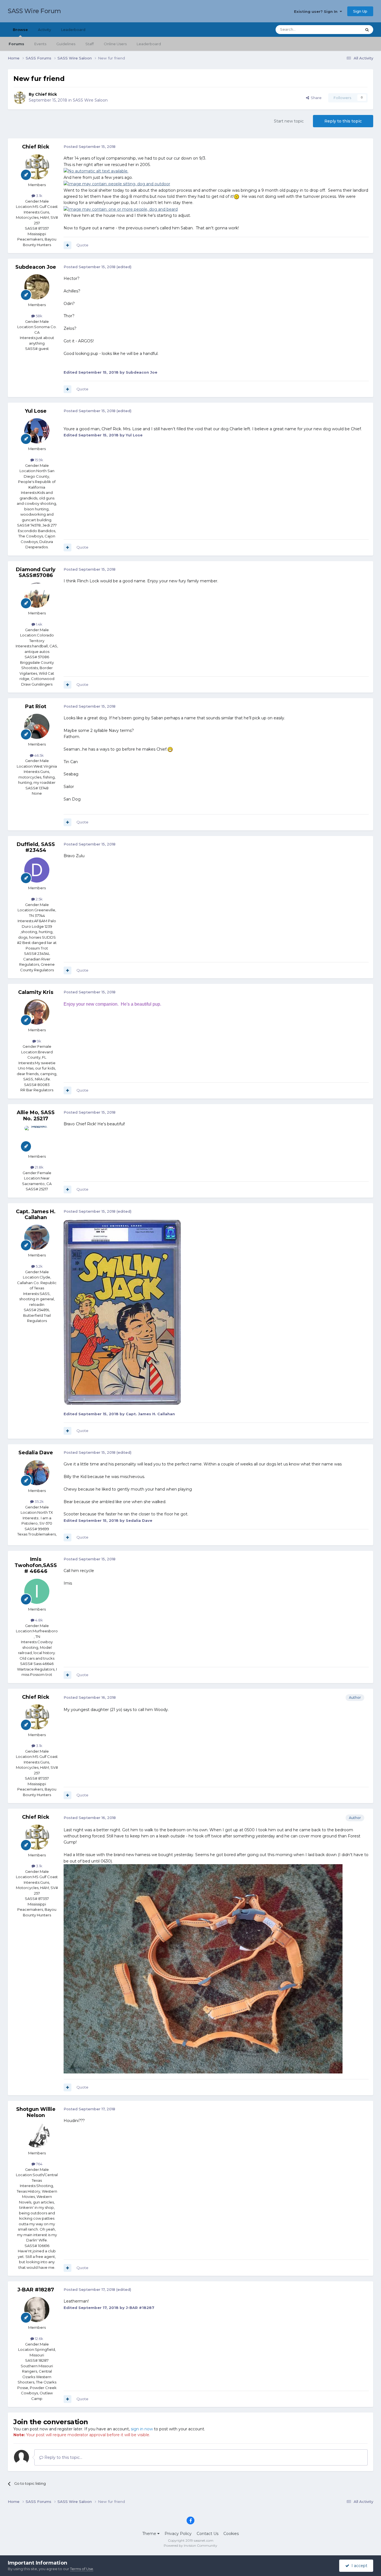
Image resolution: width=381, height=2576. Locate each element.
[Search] (367, 30)
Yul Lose (36, 411)
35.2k (39, 1501)
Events (40, 44)
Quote (82, 245)
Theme (150, 2534)
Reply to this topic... (63, 2457)
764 (39, 2164)
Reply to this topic (343, 121)
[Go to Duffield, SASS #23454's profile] (37, 870)
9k (39, 1041)
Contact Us (208, 2534)
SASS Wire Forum (34, 11)
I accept (358, 2566)
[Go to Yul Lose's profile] (37, 431)
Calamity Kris (36, 992)
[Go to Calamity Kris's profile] (37, 1012)
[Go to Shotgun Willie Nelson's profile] (37, 2135)
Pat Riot (36, 707)
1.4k (39, 624)
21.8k (39, 1167)
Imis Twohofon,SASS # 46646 (36, 1565)
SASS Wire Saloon (90, 100)
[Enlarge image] (96, 171)
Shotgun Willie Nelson (36, 2112)
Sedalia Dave (36, 1453)
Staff (90, 44)
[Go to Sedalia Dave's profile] (37, 1473)
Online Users (115, 44)
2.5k (39, 899)
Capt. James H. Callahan (36, 1215)
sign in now (142, 2429)
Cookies (231, 2534)
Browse (20, 30)
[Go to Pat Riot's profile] (37, 726)
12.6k (39, 2339)
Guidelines (66, 44)
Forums (16, 44)
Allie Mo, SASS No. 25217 (36, 1116)
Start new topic (289, 121)
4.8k (39, 1620)
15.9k (39, 460)
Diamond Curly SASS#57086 (36, 573)
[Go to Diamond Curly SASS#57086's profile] (37, 595)
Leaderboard (149, 44)
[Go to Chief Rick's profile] (20, 98)
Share (315, 98)
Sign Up (360, 11)
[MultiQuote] (67, 245)
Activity (44, 30)
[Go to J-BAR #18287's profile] (37, 2310)
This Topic (346, 29)
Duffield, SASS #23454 (36, 847)
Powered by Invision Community (191, 2545)
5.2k (39, 1266)
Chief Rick (46, 94)
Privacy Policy (178, 2534)
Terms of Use (82, 2569)
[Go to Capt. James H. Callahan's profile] (37, 1237)
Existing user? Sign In (317, 11)
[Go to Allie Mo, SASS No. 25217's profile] (37, 1138)
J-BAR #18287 (36, 2290)
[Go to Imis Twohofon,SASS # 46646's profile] (37, 1591)
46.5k (39, 755)
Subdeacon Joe (36, 267)
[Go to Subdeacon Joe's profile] (37, 287)
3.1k (39, 196)
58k (39, 316)
